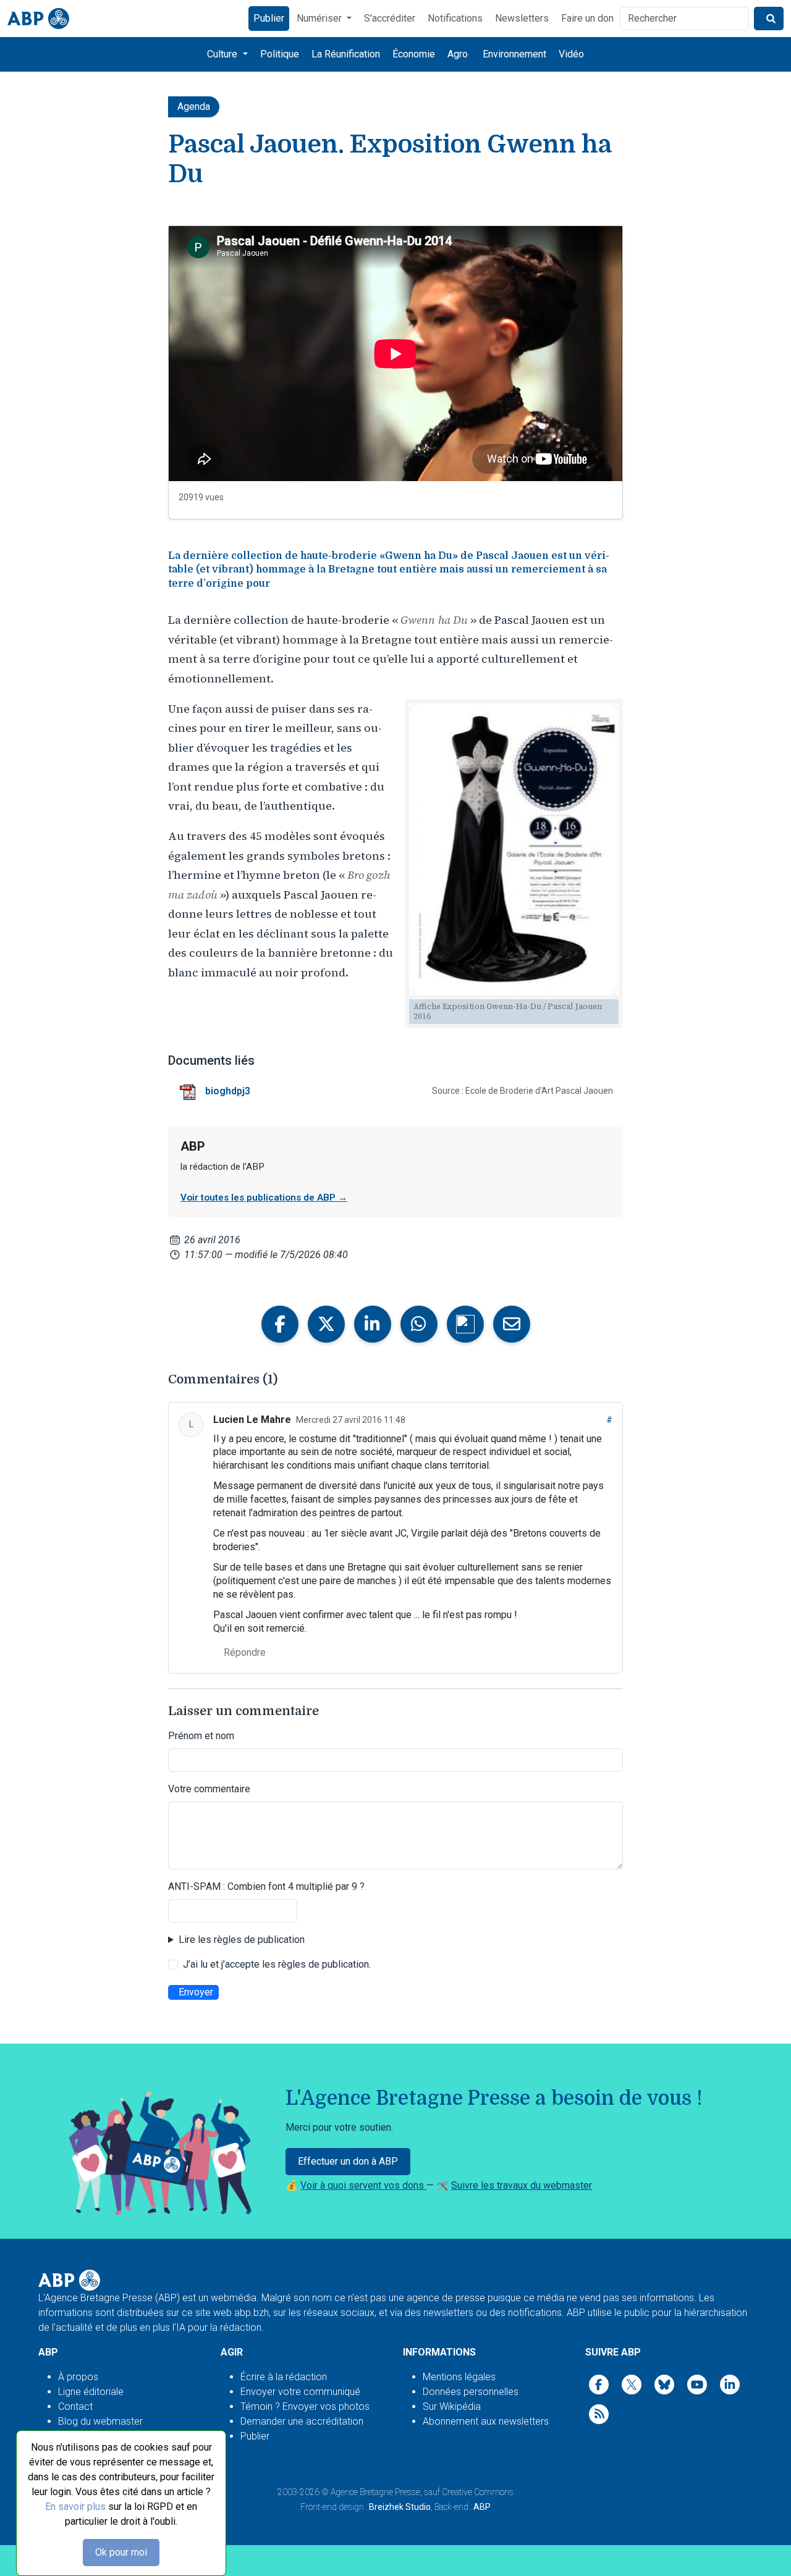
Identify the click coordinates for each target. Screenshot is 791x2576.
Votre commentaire (209, 1789)
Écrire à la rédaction (284, 2377)
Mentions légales (459, 2377)
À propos (78, 2377)
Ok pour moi (121, 2552)
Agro (458, 54)
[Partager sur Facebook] (280, 1324)
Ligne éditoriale (91, 2392)
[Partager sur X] (326, 1324)
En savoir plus (75, 2507)
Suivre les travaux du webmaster (522, 2185)
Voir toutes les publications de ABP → (264, 1198)
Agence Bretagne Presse (375, 2492)
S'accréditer (390, 18)
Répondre (245, 1652)
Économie (414, 54)
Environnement (514, 54)
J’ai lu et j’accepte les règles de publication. (277, 1964)
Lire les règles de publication (242, 1940)
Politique (280, 54)
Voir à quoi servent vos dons (363, 2185)
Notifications (455, 18)
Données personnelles (471, 2392)
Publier (269, 18)
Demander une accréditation (302, 2421)
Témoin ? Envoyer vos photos (305, 2406)
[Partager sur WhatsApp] (419, 1324)
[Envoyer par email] (512, 1324)
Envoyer (196, 1992)
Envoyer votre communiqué (300, 2392)
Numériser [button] (320, 18)
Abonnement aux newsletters (486, 2421)
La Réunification (346, 54)
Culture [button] (223, 54)
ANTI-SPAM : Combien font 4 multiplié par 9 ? (266, 1886)
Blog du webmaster (100, 2421)
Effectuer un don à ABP (348, 2161)
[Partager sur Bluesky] (465, 1324)
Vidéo (571, 54)
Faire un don (587, 18)
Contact (75, 2406)
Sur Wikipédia (452, 2406)
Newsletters (522, 18)
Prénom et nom (201, 1736)
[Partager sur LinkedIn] (373, 1324)
